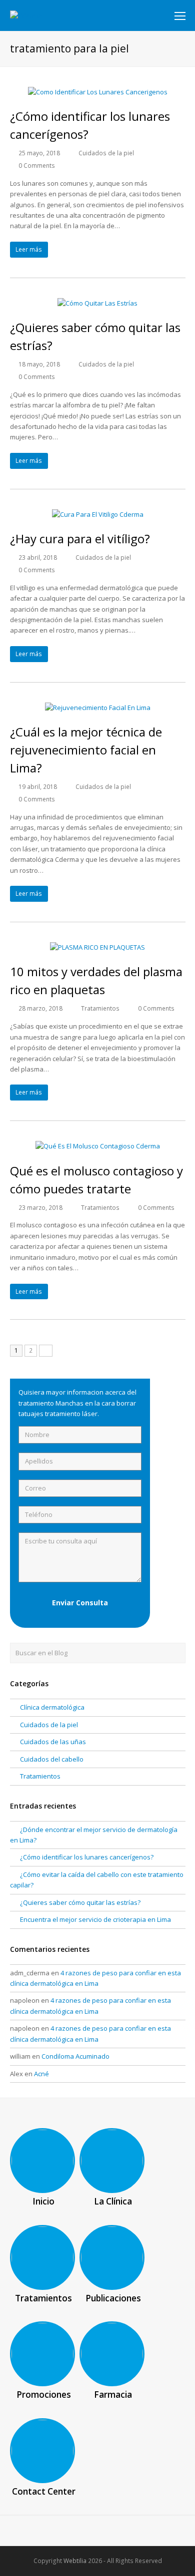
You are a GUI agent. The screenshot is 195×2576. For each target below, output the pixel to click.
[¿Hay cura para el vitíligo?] (98, 514)
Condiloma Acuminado (75, 2056)
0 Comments (37, 166)
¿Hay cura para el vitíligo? (80, 539)
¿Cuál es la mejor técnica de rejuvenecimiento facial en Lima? (86, 750)
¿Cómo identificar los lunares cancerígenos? (87, 1857)
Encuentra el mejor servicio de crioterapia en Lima (95, 1919)
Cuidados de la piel (106, 153)
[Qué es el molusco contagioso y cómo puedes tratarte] (98, 1146)
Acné (41, 2074)
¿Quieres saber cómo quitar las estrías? (80, 1902)
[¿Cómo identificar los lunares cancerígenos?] (98, 92)
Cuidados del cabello (52, 1759)
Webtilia (75, 2561)
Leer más (29, 249)
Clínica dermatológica (52, 1707)
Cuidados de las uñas (53, 1742)
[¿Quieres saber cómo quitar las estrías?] (97, 303)
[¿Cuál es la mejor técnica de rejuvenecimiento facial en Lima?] (98, 708)
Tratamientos (100, 1008)
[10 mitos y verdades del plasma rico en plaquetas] (97, 947)
